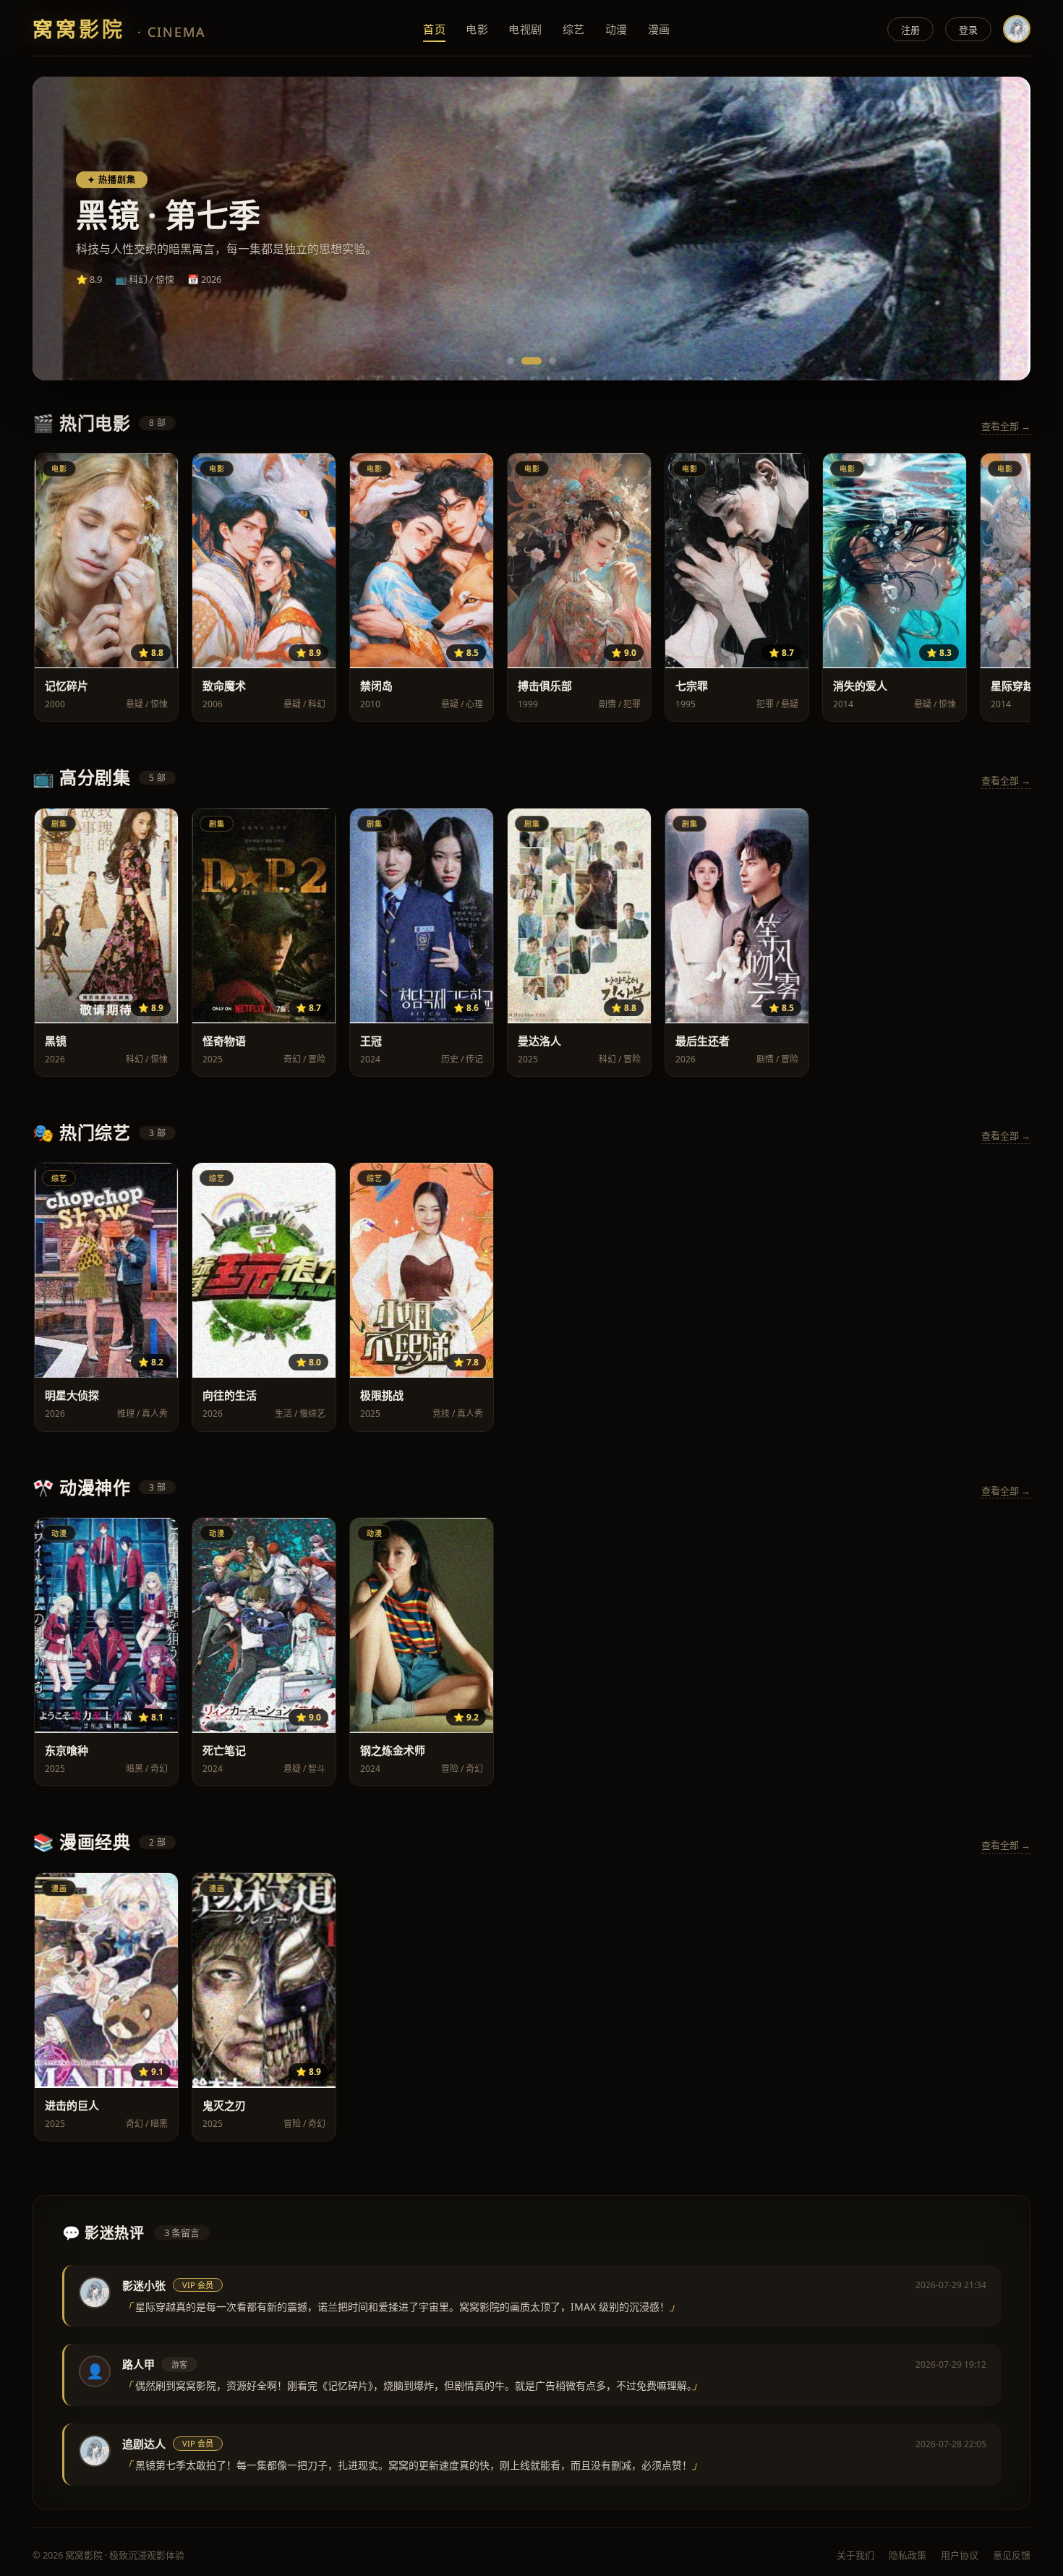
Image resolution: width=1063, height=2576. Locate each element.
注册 (910, 30)
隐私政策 (908, 2555)
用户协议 (960, 2555)
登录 (968, 30)
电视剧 (525, 29)
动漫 (616, 29)
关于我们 (855, 2555)
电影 (477, 29)
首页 (434, 29)
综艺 (574, 29)
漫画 (659, 29)
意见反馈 (1012, 2555)
